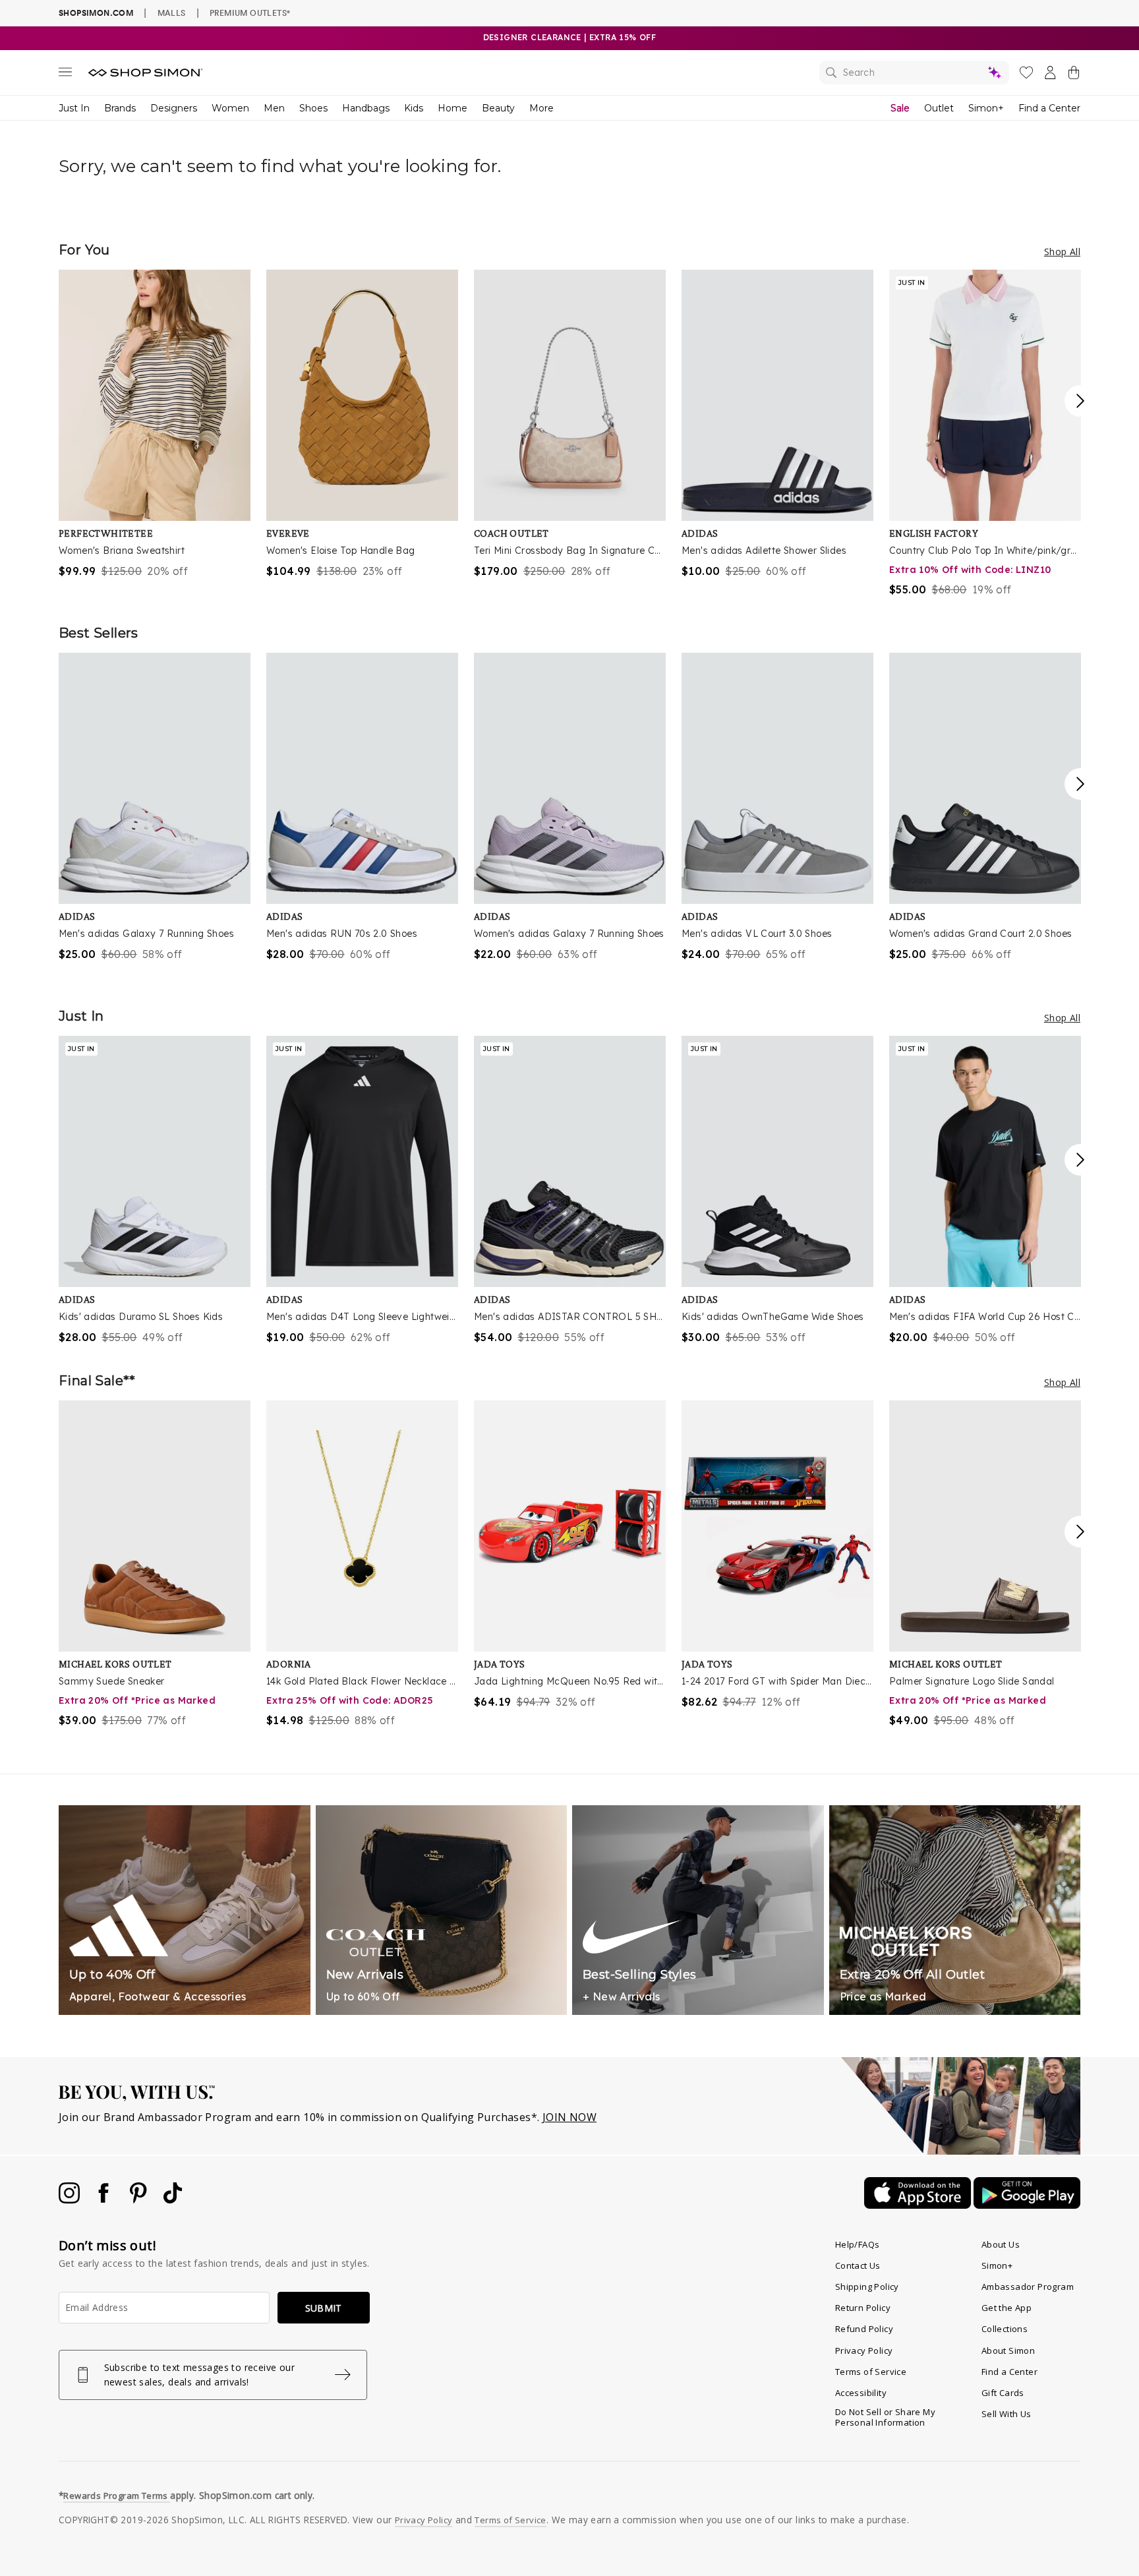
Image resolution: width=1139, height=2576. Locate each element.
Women (230, 108)
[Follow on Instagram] (71, 2200)
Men (274, 108)
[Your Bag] (1074, 75)
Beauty (498, 108)
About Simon (1008, 2351)
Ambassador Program (1028, 2287)
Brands (120, 108)
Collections (1005, 2329)
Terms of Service (871, 2372)
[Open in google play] (1027, 2205)
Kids (414, 108)
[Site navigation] (65, 75)
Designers (174, 108)
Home (453, 108)
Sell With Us (1007, 2414)
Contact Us (858, 2265)
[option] (155, 424)
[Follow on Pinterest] (140, 2200)
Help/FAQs (858, 2244)
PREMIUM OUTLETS (250, 13)
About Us (1001, 2244)
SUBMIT (324, 2308)
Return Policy (863, 2308)
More (541, 108)
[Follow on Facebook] (105, 2200)
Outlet (939, 108)
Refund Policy (864, 2329)
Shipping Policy (867, 2287)
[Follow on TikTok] (173, 2200)
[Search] (914, 73)
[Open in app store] (919, 2205)
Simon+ (986, 108)
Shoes (313, 108)
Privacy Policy (864, 2351)
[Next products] (1080, 401)
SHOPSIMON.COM (96, 13)
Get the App (1007, 2308)
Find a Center (1049, 108)
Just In (74, 108)
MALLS (172, 13)
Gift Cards (1003, 2393)
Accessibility (861, 2393)
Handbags (366, 108)
